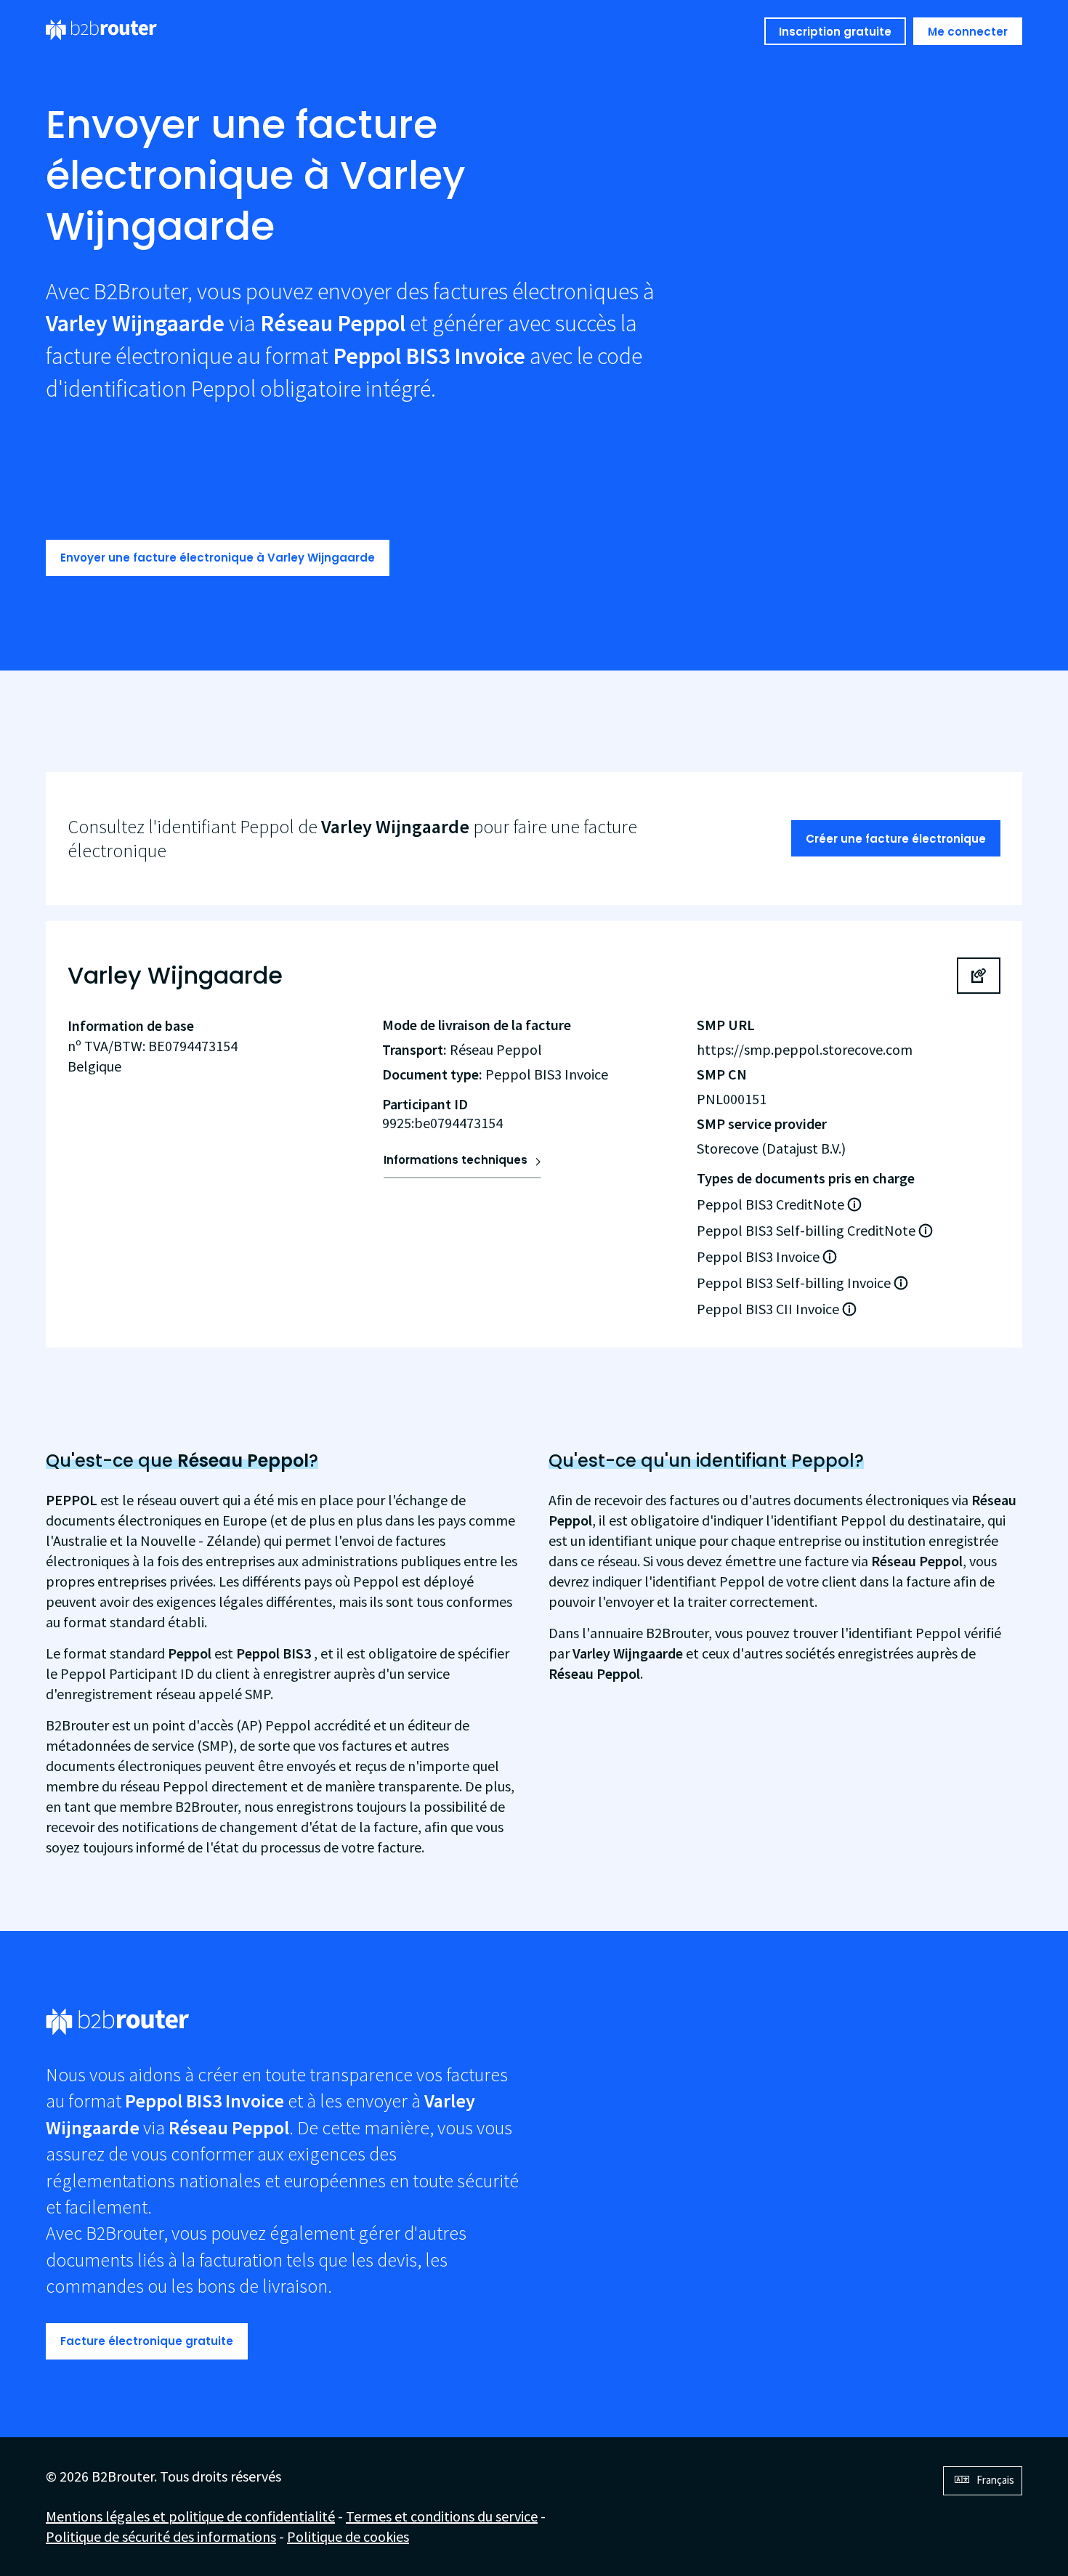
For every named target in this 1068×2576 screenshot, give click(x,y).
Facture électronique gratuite (147, 2341)
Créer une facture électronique (896, 839)
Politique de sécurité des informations (161, 2536)
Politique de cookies (348, 2536)
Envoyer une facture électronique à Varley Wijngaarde (218, 558)
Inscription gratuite (835, 32)
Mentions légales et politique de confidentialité (190, 2516)
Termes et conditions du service (442, 2516)
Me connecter (968, 32)
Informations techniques (456, 1160)
